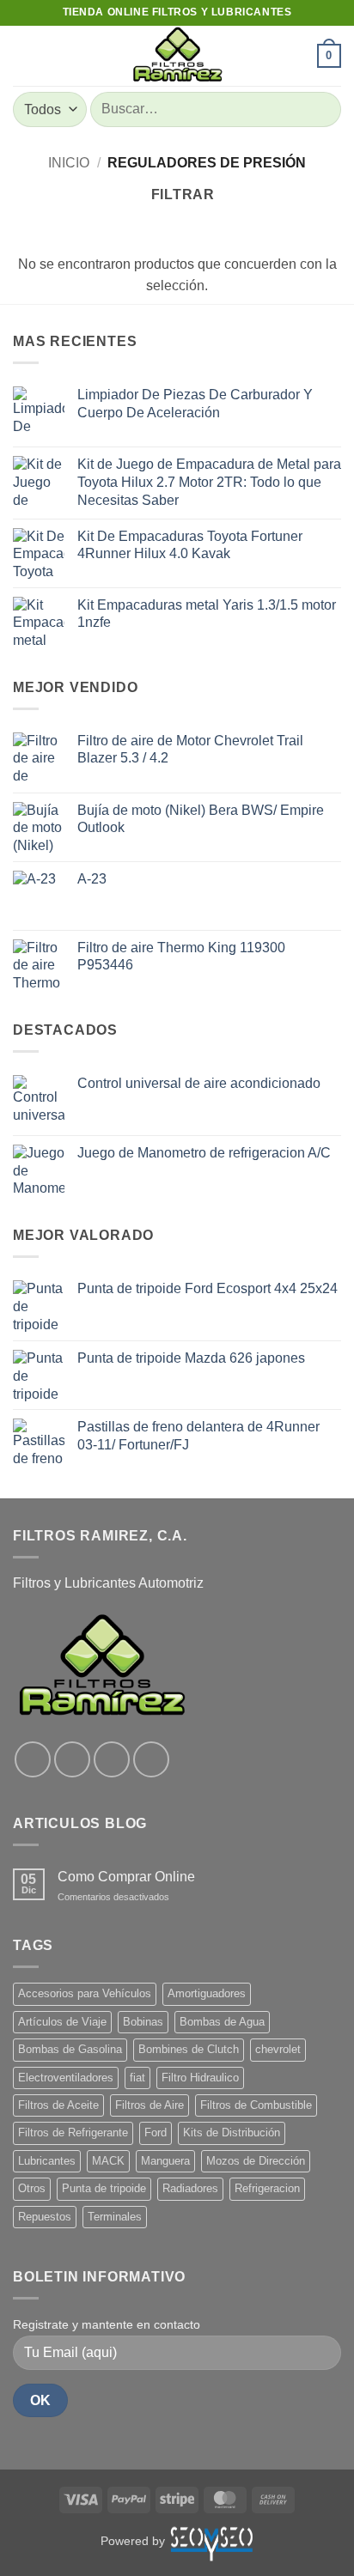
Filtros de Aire (150, 2105)
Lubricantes (47, 2161)
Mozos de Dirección (256, 2161)
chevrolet (278, 2049)
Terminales (115, 2217)
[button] (23, 55)
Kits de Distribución (232, 2132)
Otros (32, 2188)
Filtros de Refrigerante (73, 2132)
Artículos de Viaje (62, 2022)
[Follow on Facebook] (33, 1759)
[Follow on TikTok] (112, 1759)
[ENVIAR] (321, 109)
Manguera (165, 2161)
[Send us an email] (151, 1759)
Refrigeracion (267, 2188)
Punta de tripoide (104, 2188)
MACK (108, 2161)
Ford (156, 2132)
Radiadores (190, 2188)
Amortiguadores (207, 1993)
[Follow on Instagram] (72, 1759)
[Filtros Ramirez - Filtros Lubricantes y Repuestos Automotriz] (177, 56)
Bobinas (143, 2022)
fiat (137, 2078)
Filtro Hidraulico (200, 2078)
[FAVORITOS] (296, 56)
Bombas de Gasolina (70, 2049)
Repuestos (45, 2217)
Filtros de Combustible (256, 2105)
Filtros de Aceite (58, 2105)
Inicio (69, 163)
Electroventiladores (66, 2078)
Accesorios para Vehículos (85, 1993)
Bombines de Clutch (189, 2049)
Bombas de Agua (222, 2022)
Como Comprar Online (126, 1877)
